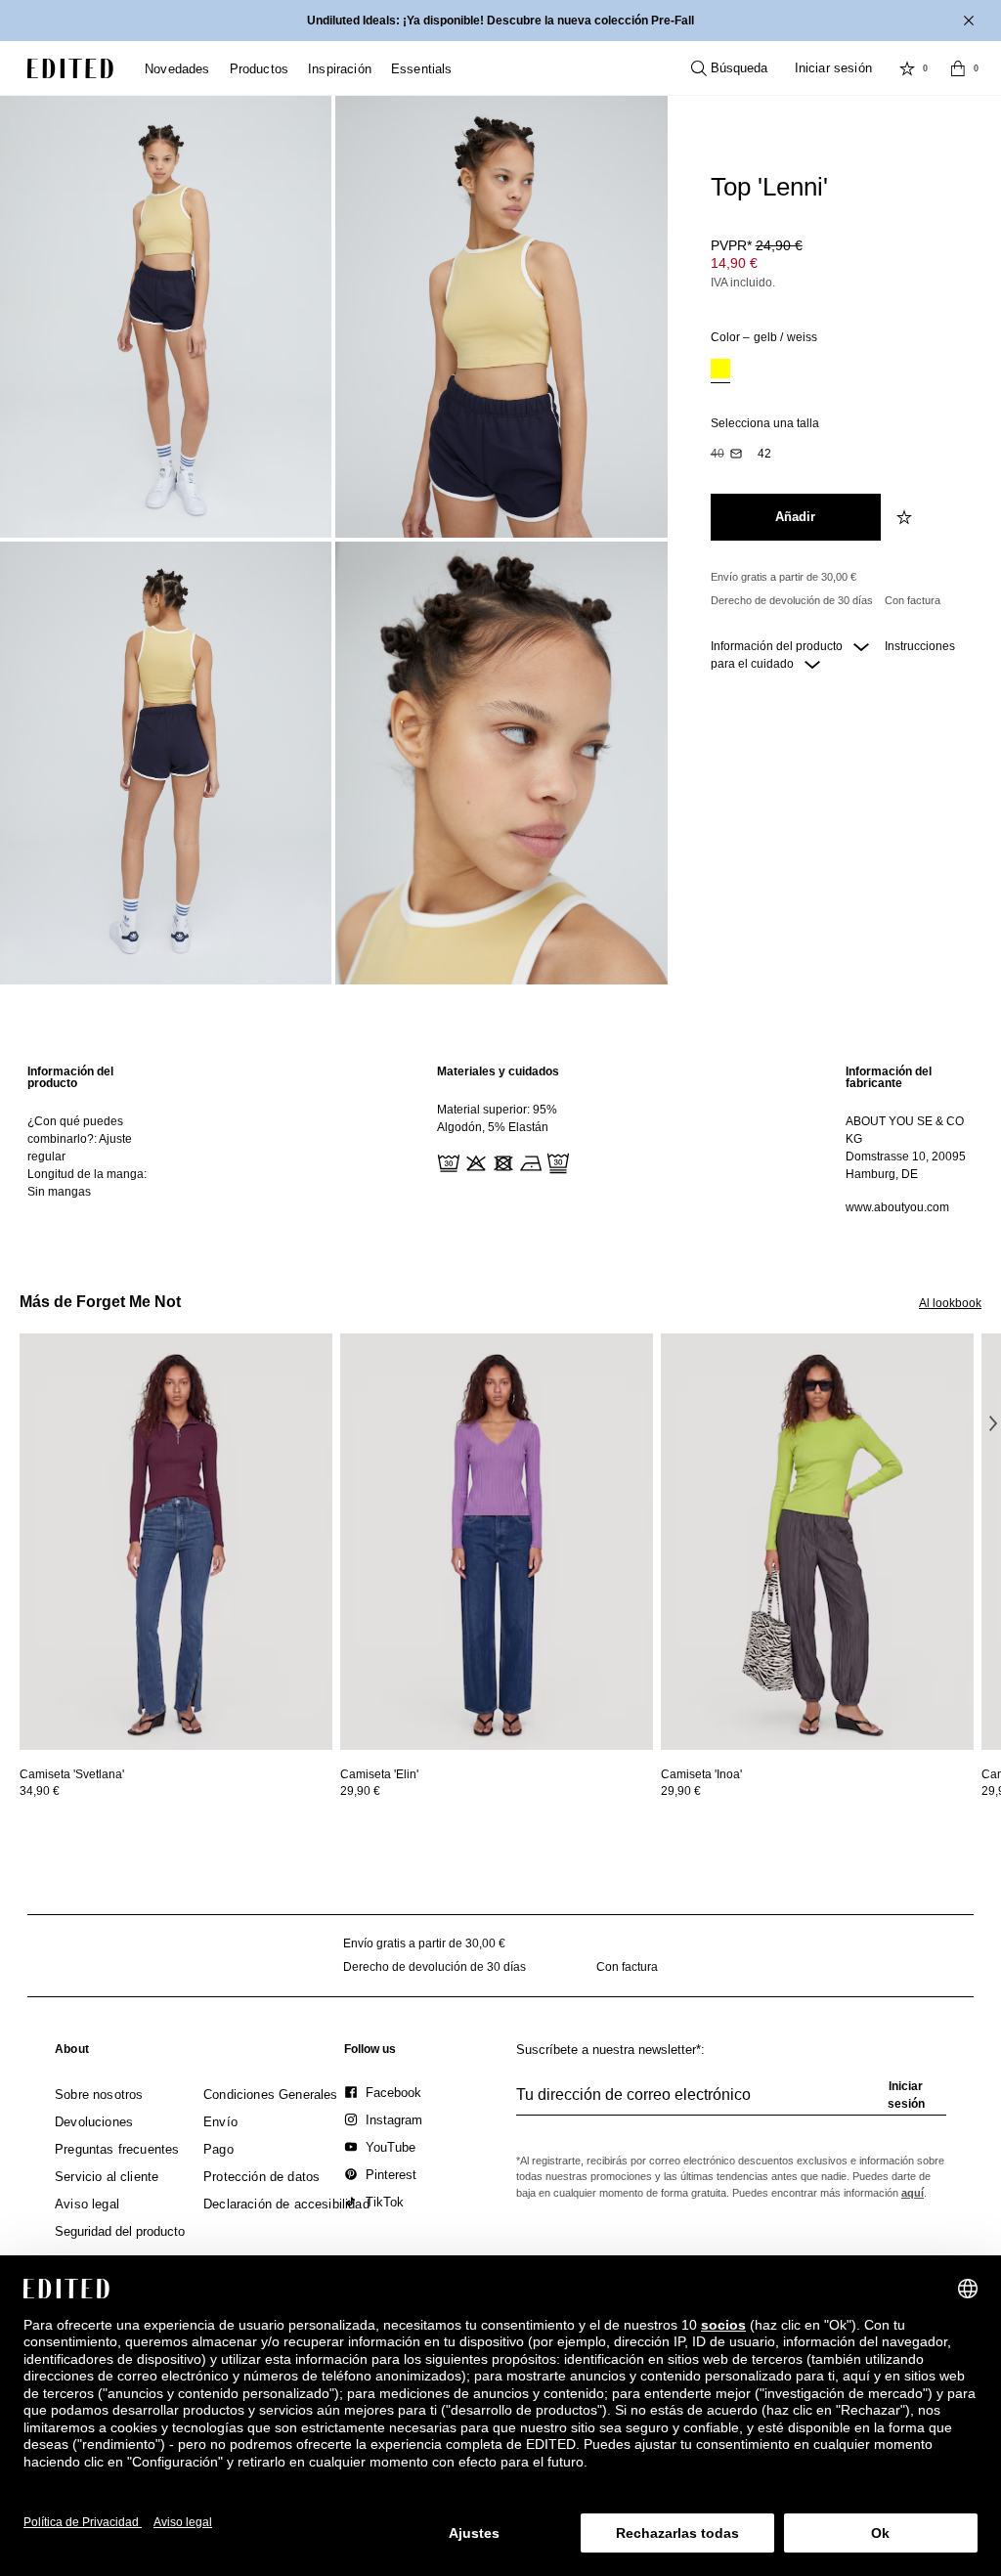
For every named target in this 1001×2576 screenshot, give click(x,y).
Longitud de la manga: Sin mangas (87, 1183)
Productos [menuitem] (260, 69)
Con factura (913, 600)
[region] (91, 1139)
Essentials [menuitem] (422, 69)
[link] (72, 2053)
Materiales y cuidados (498, 1071)
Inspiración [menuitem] (340, 69)
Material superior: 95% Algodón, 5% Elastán (497, 1118)
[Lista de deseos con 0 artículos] (907, 68)
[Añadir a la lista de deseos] (906, 517)
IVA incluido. (743, 283)
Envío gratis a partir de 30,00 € (783, 577)
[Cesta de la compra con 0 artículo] (958, 68)
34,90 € (40, 1791)
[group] (731, 2103)
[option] (720, 371)
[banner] (500, 21)
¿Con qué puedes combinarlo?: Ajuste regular (80, 1139)
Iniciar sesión (833, 68)
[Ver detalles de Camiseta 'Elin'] (497, 1542)
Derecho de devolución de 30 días (792, 600)
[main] (500, 1139)
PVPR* (757, 245)
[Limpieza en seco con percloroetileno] (556, 1161)
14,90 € (734, 263)
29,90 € (360, 1791)
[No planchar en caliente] (529, 1161)
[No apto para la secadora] (501, 1161)
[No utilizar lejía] (474, 1161)
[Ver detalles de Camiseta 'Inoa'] (817, 1542)
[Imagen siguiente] (993, 1423)
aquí (913, 2193)
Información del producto (778, 646)
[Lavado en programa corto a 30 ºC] (447, 1161)
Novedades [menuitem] (177, 69)
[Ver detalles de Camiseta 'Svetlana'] (176, 1542)
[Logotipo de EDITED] (70, 68)
